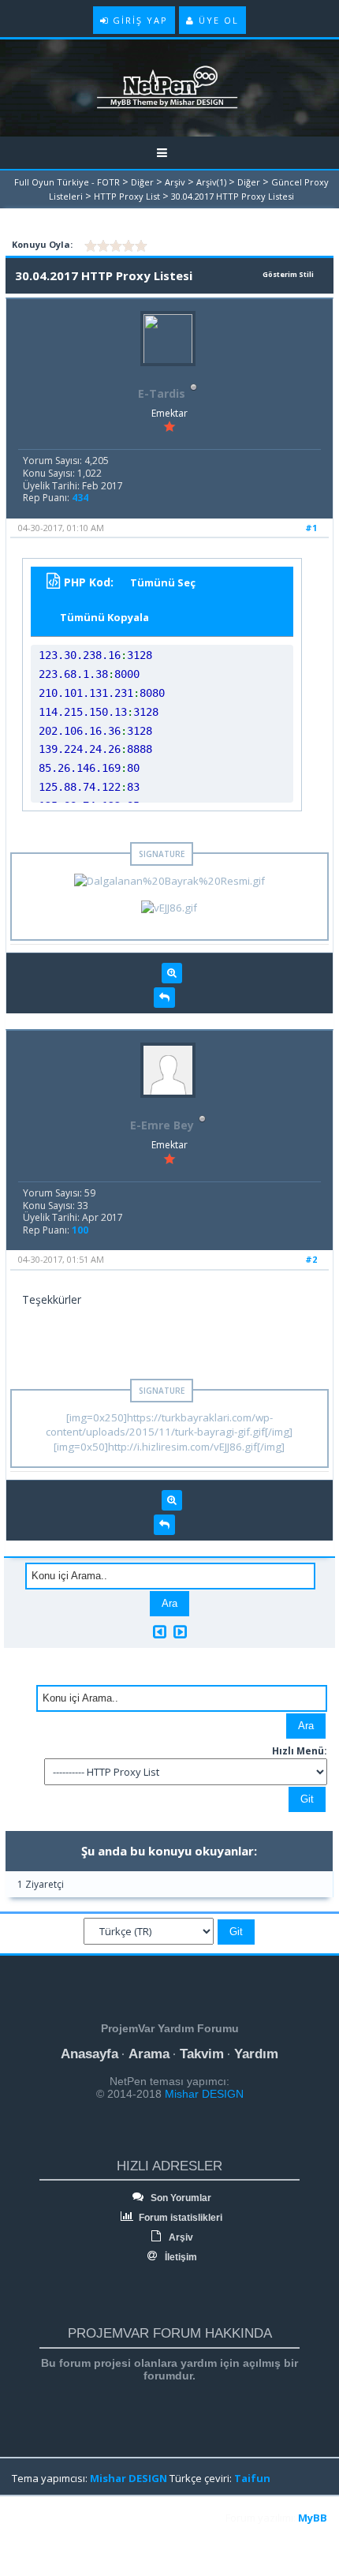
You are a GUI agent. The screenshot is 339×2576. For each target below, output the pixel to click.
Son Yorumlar (180, 2198)
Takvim (202, 2054)
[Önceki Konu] (160, 1632)
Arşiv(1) (211, 182)
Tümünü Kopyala (104, 617)
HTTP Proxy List (127, 196)
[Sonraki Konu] (180, 1632)
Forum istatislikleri (179, 2218)
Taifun (252, 2478)
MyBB (313, 2518)
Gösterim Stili (288, 274)
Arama (149, 2054)
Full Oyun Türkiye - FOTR (67, 182)
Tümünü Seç (163, 582)
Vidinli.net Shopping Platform (48, 2538)
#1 (311, 528)
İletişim (180, 2257)
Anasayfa (89, 2054)
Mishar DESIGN (203, 2094)
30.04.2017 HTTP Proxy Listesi (233, 196)
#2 (311, 1259)
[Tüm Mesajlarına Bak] (172, 973)
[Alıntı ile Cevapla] (164, 998)
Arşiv (175, 182)
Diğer (142, 182)
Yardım (256, 2054)
